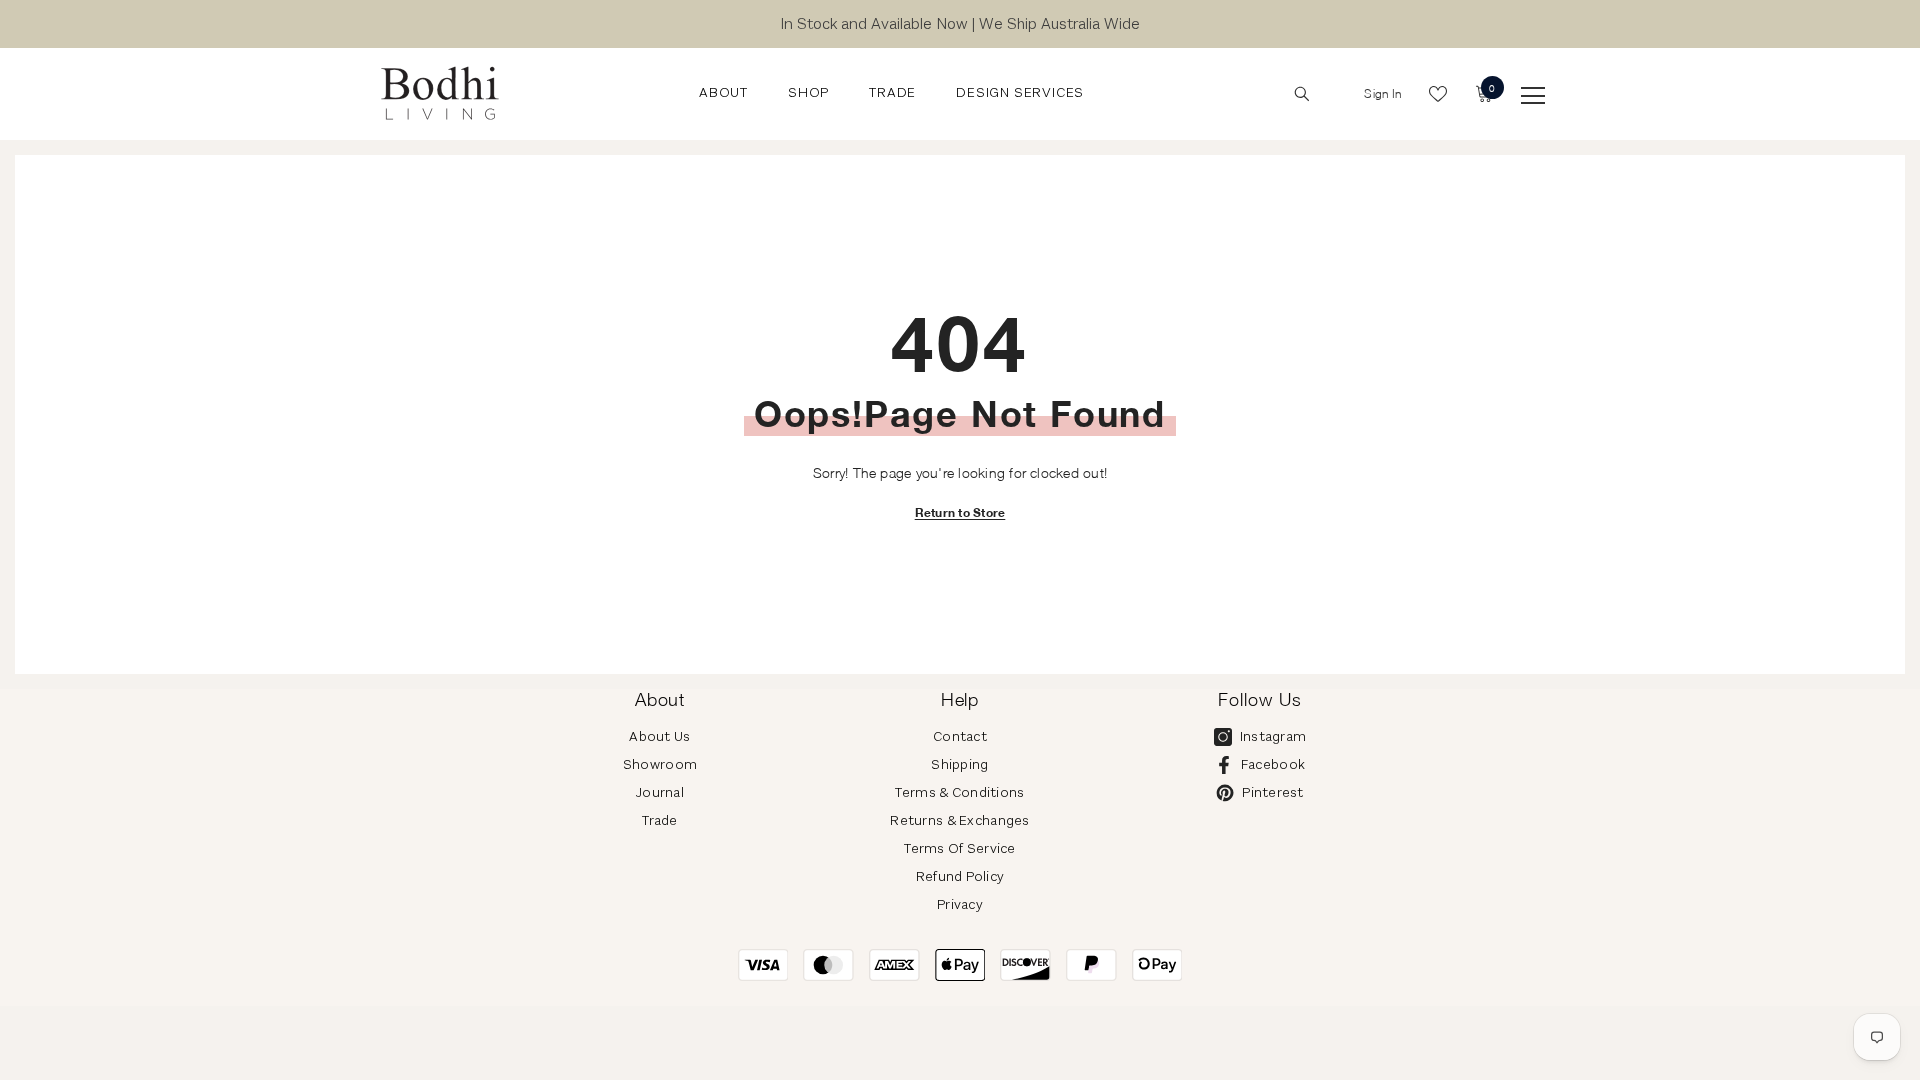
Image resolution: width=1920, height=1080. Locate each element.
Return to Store (960, 512)
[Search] (1302, 94)
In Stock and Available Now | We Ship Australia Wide (960, 23)
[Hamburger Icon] (1533, 96)
